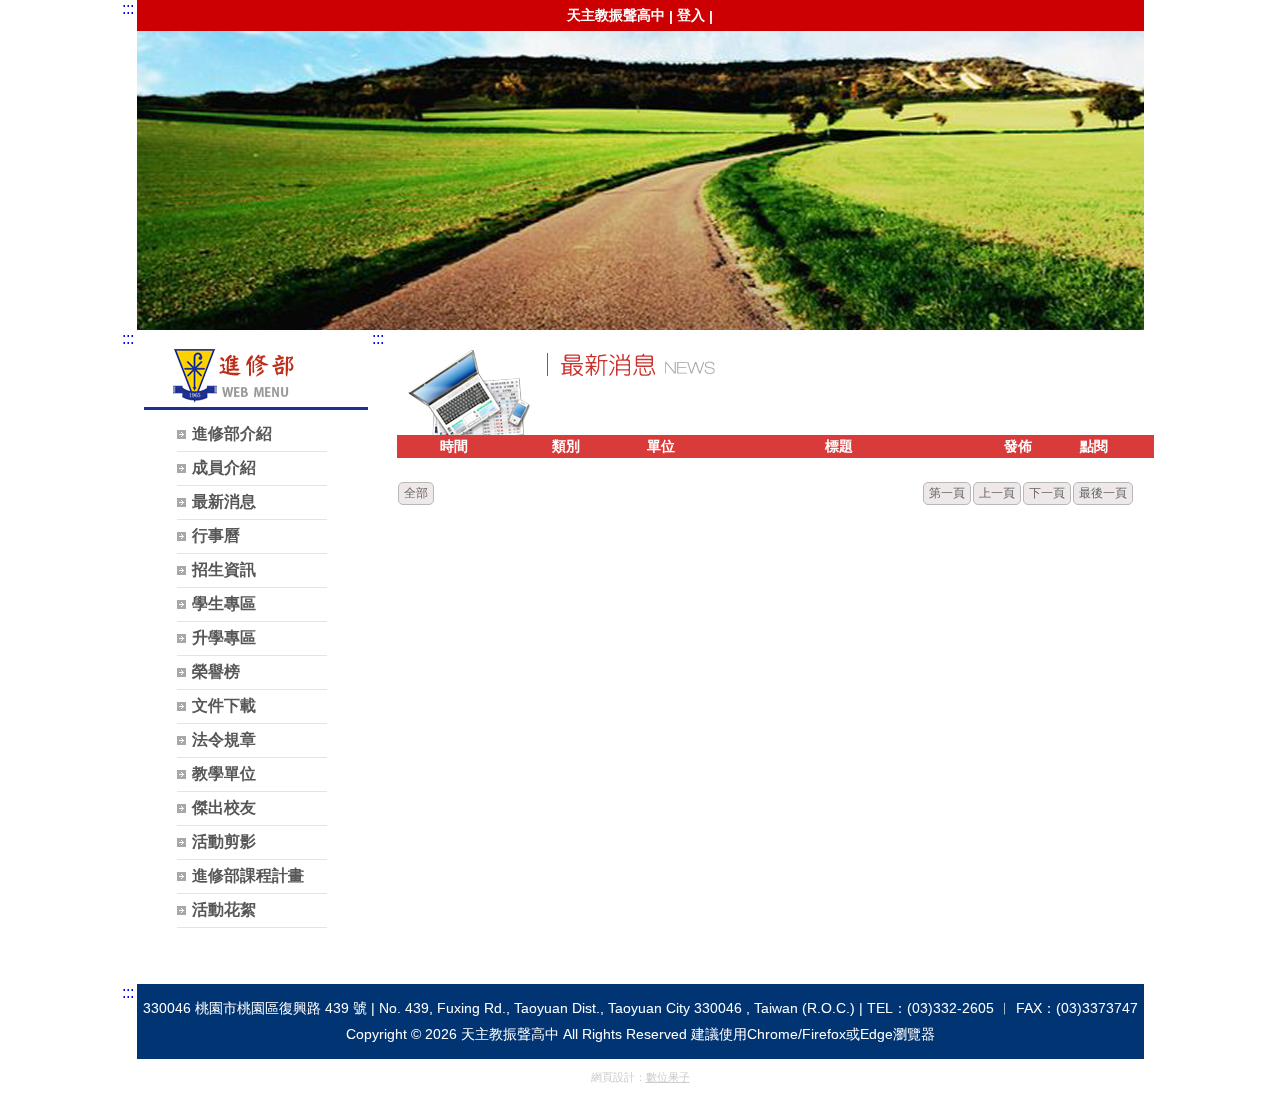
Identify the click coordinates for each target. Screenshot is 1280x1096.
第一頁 (947, 493)
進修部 (637, 149)
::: (128, 8)
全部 (416, 493)
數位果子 (668, 1077)
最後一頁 (1103, 493)
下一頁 (1047, 493)
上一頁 (997, 493)
